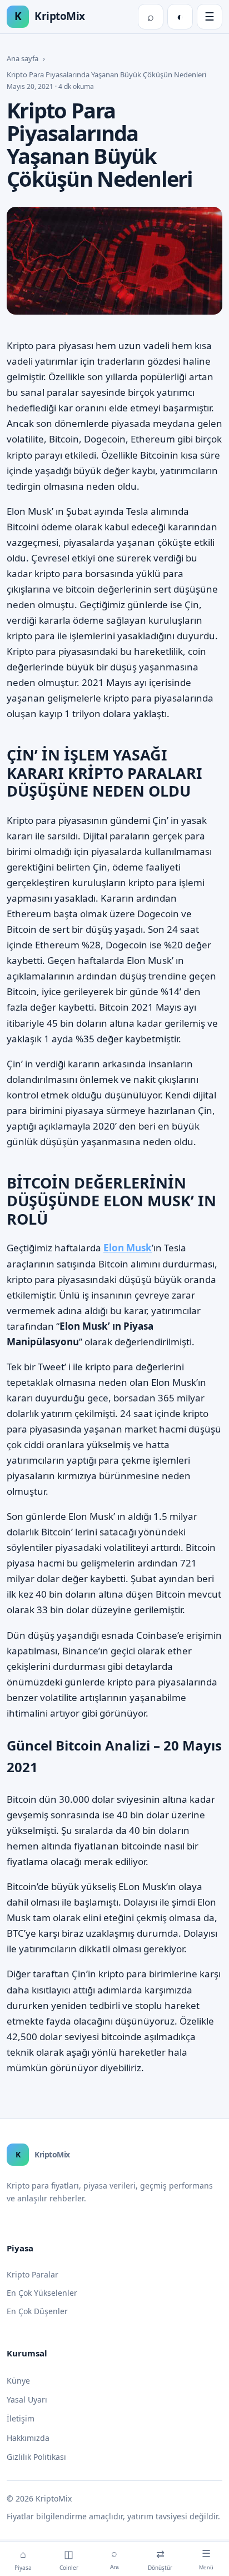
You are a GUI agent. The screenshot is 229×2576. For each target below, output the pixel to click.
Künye (18, 2381)
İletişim (21, 2418)
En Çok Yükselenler (42, 2293)
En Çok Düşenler (37, 2311)
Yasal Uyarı (27, 2400)
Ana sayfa (23, 58)
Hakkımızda (28, 2438)
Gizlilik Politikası (36, 2457)
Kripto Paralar (33, 2274)
